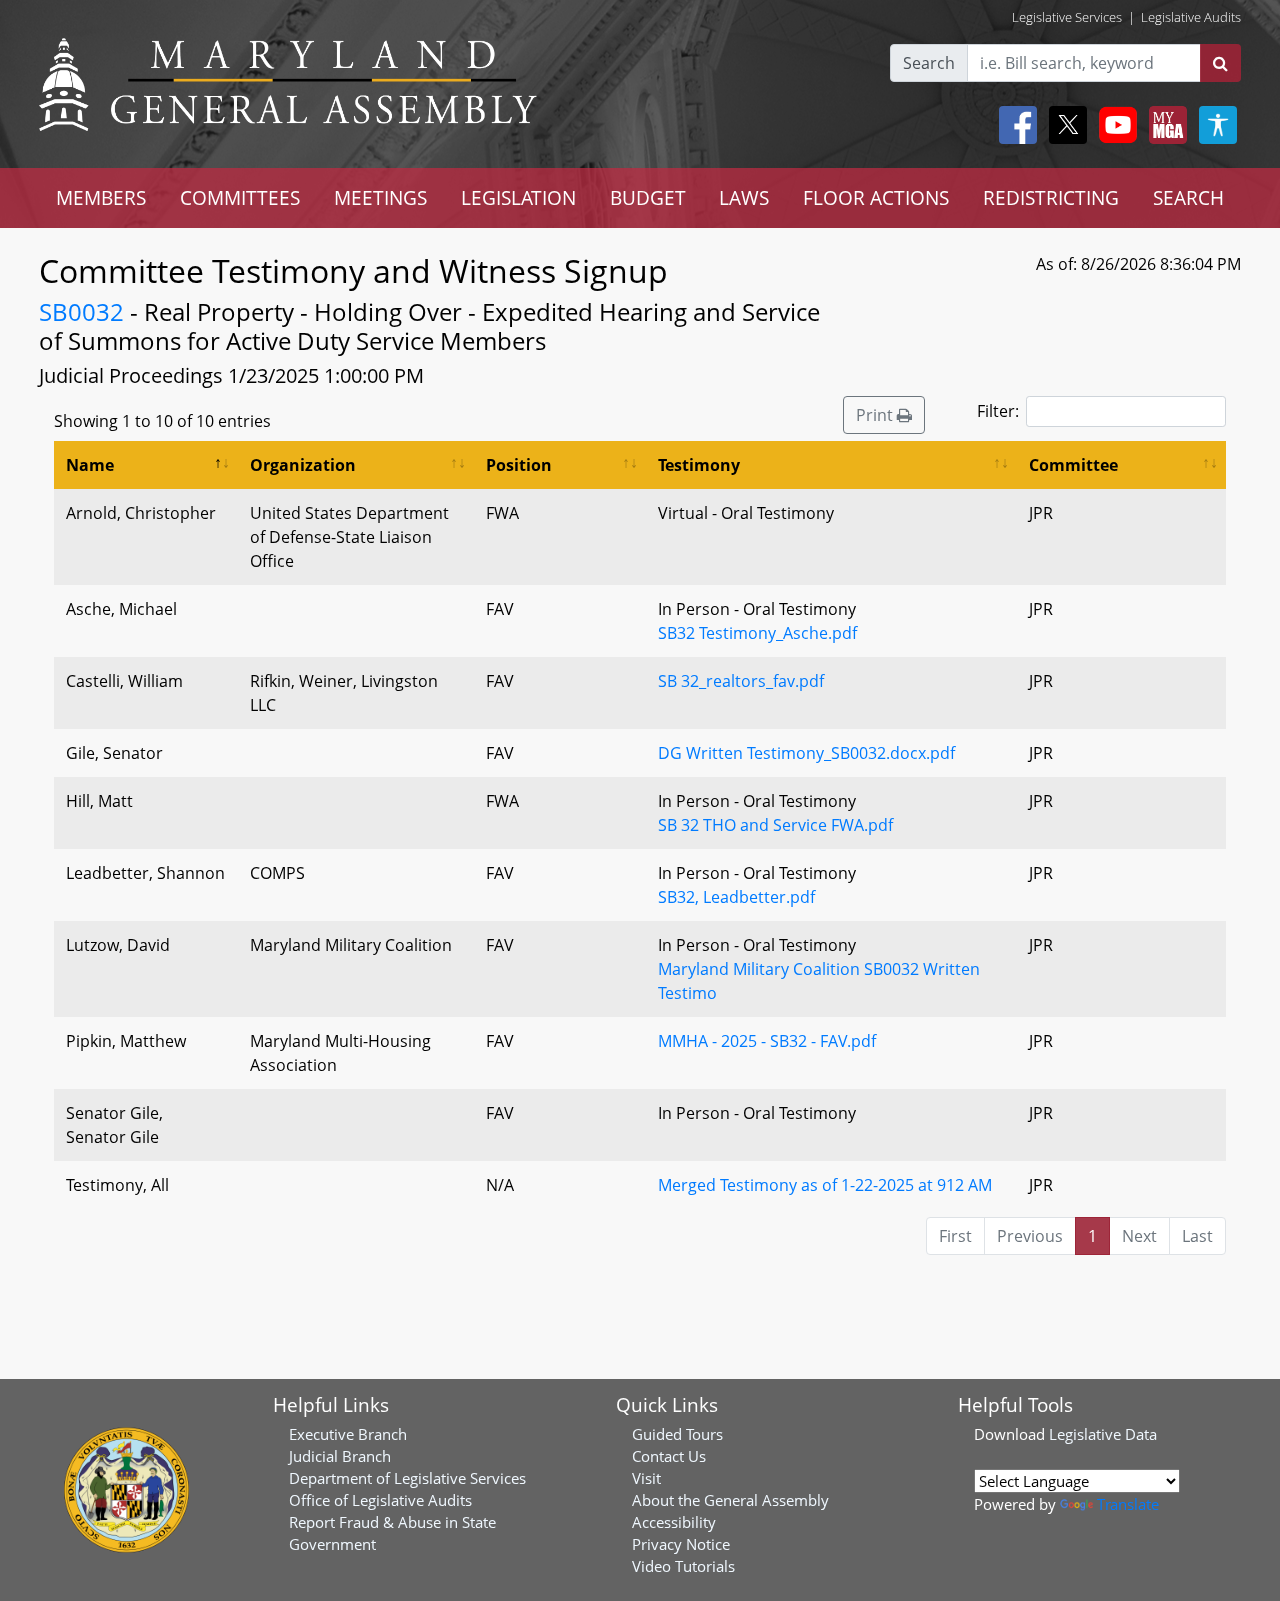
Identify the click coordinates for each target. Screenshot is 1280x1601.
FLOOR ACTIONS (876, 197)
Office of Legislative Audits (380, 1500)
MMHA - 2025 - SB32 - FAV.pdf (767, 1041)
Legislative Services (1067, 17)
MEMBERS (101, 197)
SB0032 (81, 311)
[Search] (1220, 63)
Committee (1073, 465)
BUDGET (648, 197)
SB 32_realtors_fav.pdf (741, 681)
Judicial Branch (340, 1456)
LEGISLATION (518, 197)
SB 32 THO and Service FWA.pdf (775, 825)
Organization (303, 465)
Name (90, 465)
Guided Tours (677, 1434)
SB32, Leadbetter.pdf (736, 897)
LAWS (744, 197)
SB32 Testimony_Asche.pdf (757, 633)
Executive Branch (348, 1434)
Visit (646, 1478)
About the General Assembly (730, 1500)
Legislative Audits (1191, 17)
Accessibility (674, 1522)
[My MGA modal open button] (1164, 125)
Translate (1128, 1504)
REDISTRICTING (1051, 197)
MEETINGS (380, 197)
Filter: (998, 411)
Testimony (699, 465)
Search (929, 63)
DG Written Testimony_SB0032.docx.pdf (806, 753)
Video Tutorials (683, 1566)
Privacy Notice (681, 1544)
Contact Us (669, 1456)
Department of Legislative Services (407, 1478)
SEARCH (1188, 197)
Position (519, 465)
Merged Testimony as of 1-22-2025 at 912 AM (825, 1185)
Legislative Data (1103, 1434)
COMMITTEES (240, 197)
